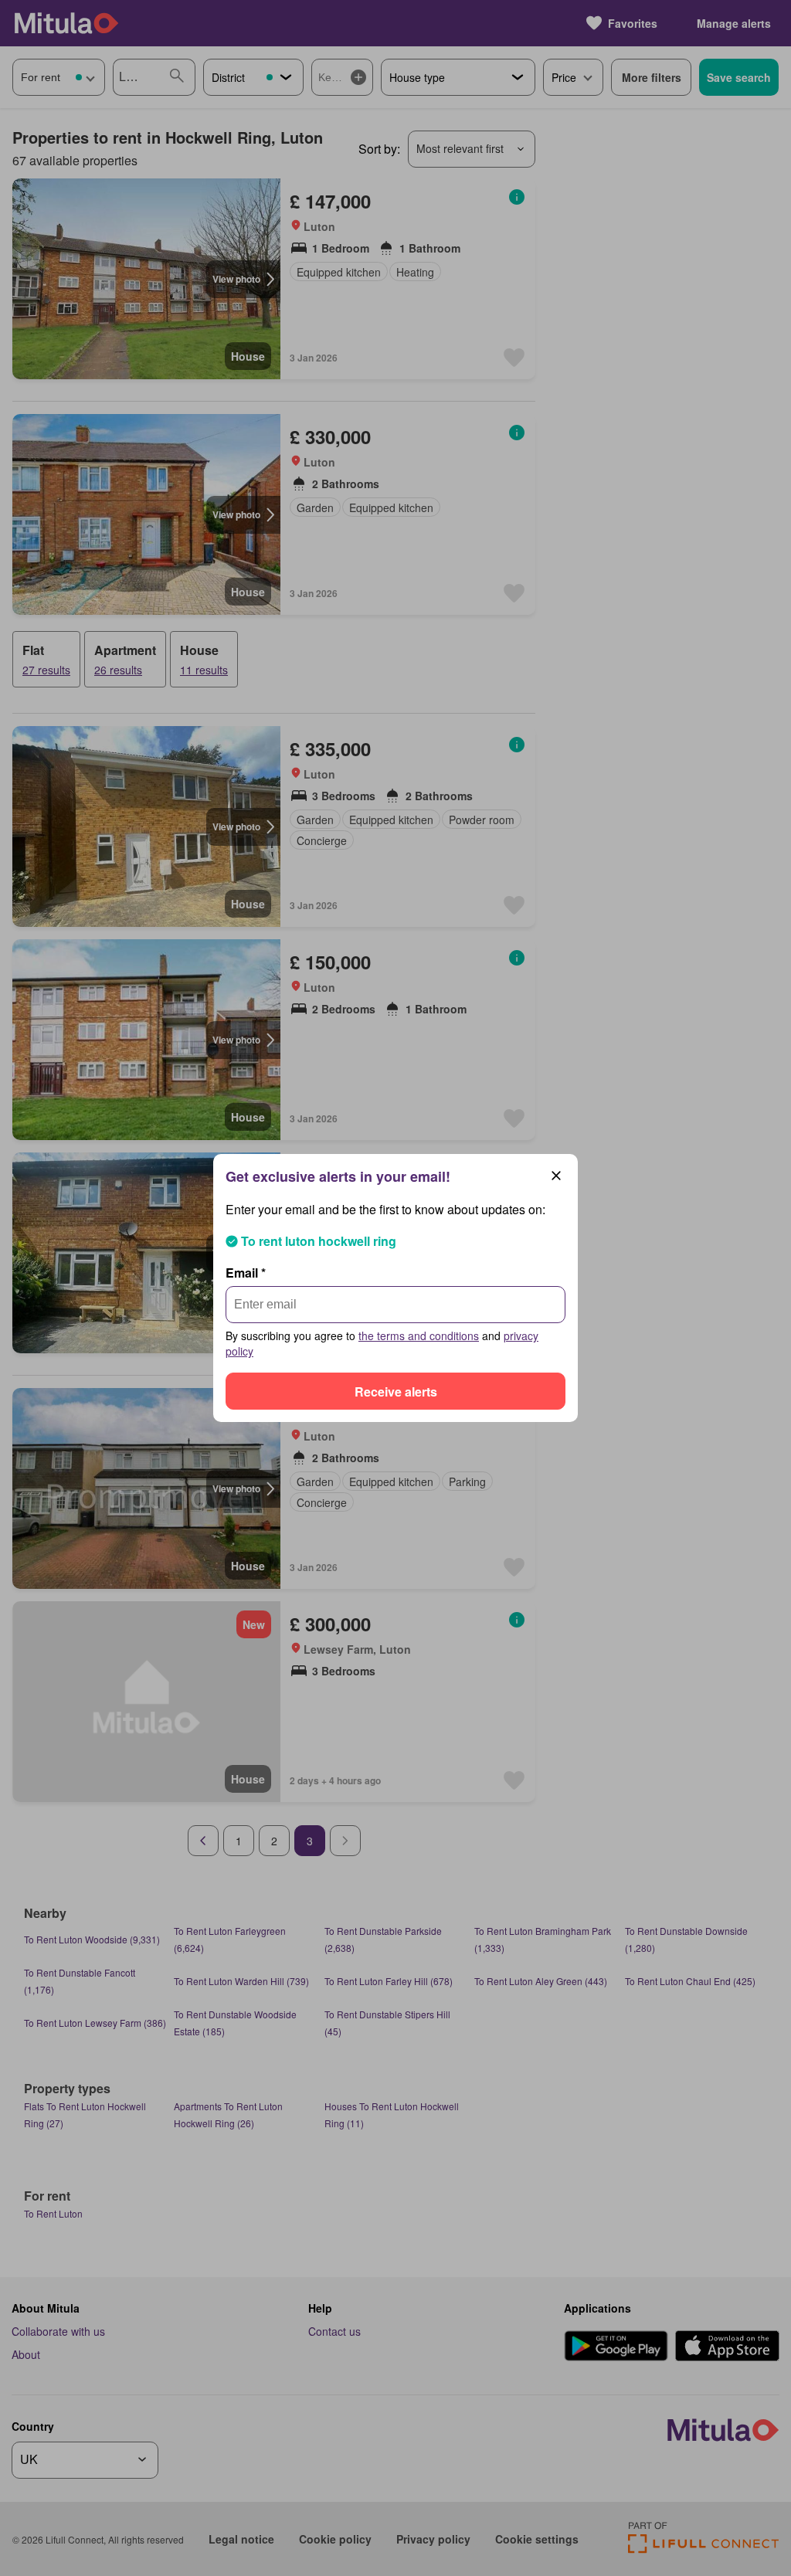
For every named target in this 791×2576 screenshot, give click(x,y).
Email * (246, 1273)
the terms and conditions (419, 1336)
